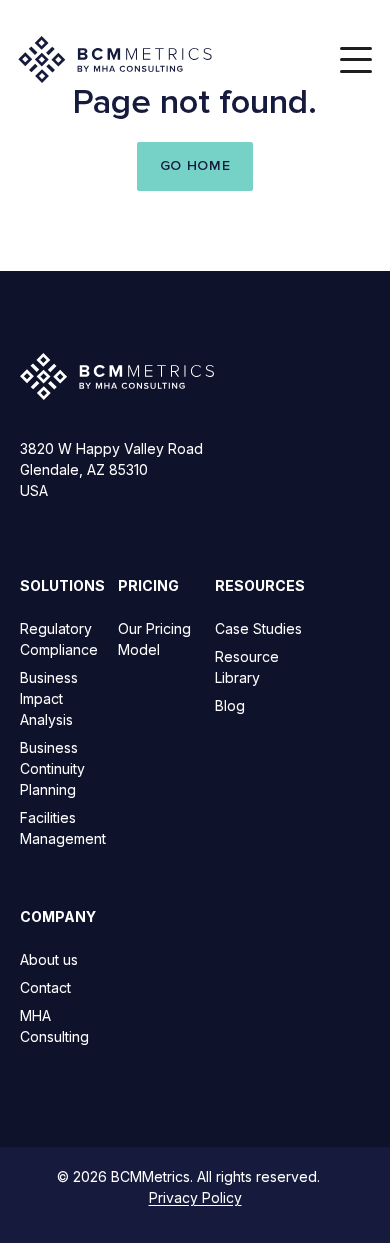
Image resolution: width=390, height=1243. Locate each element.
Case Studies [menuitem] (258, 628)
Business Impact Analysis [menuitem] (49, 698)
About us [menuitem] (49, 959)
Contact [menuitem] (45, 987)
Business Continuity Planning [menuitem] (52, 768)
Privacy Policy (195, 1197)
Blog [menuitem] (230, 705)
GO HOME (195, 165)
